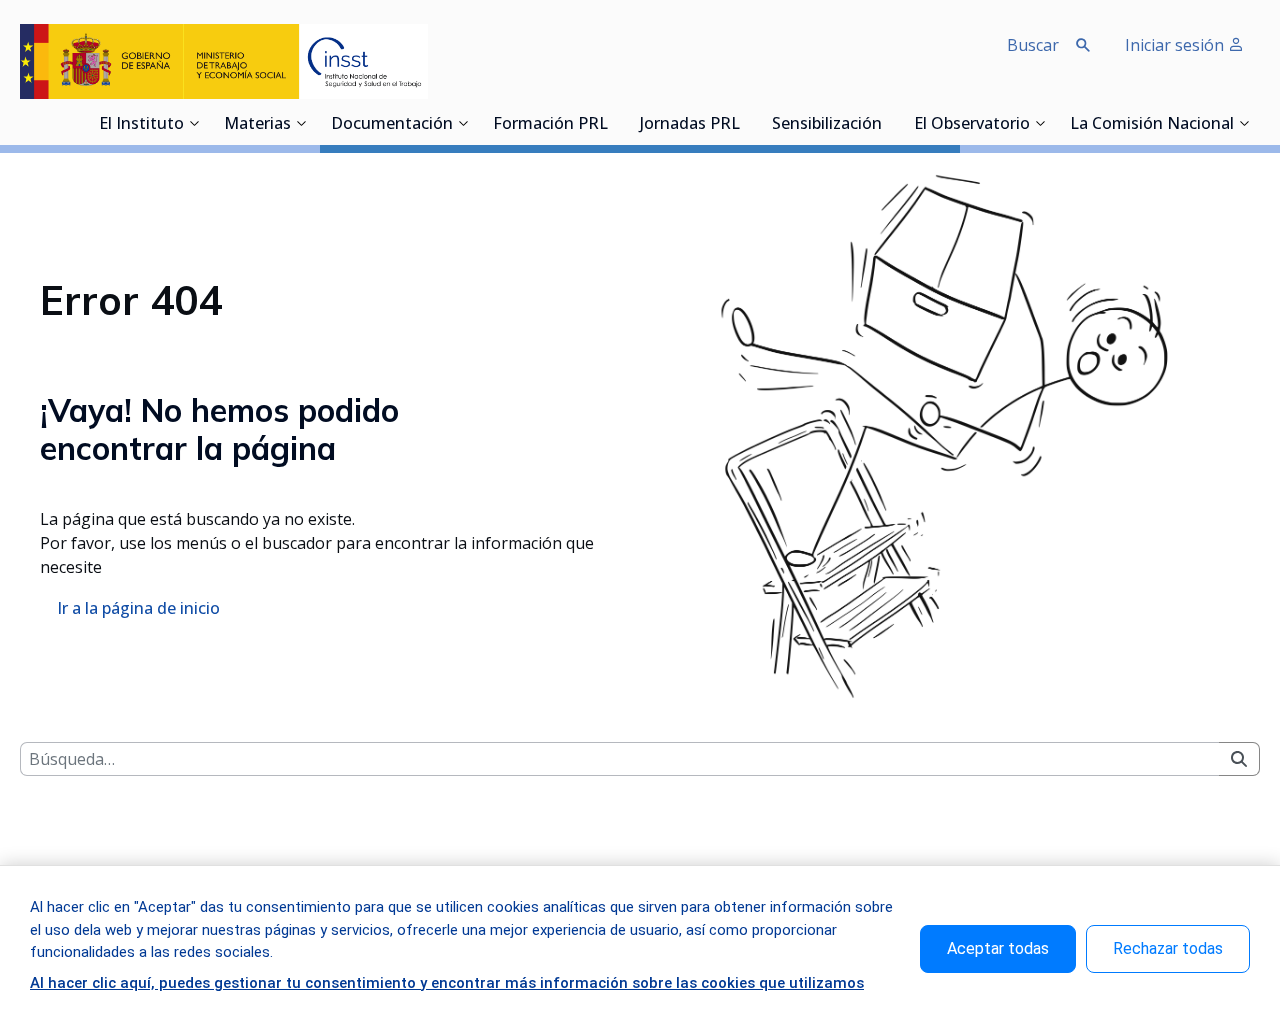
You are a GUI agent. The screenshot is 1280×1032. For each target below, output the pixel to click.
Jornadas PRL (690, 125)
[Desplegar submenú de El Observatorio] (1040, 123)
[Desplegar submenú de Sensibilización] (888, 123)
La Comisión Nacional (1152, 125)
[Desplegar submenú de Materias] (301, 123)
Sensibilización (827, 125)
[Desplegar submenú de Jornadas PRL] (746, 123)
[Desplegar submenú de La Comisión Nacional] (1244, 123)
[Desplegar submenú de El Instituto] (194, 123)
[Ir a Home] (224, 61)
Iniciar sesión (1176, 45)
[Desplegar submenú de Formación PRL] (614, 123)
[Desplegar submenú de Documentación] (463, 123)
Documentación (392, 125)
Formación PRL (550, 125)
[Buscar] (1239, 759)
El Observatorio (972, 125)
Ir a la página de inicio (138, 608)
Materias (257, 125)
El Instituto (141, 125)
